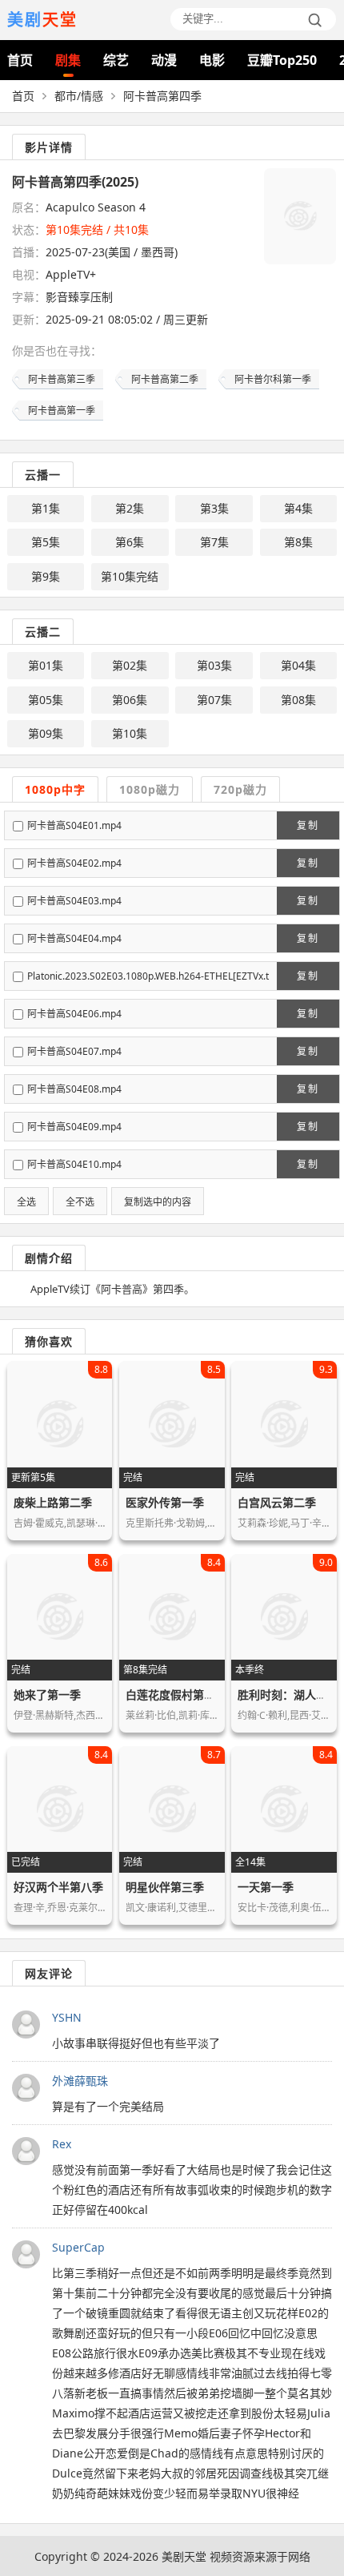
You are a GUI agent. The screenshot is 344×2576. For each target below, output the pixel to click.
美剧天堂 (184, 2556)
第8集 (298, 542)
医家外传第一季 (165, 1502)
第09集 (46, 733)
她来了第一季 (47, 1695)
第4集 (298, 508)
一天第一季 (266, 1887)
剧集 (68, 60)
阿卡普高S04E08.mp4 (74, 1089)
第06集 (130, 700)
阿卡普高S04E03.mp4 (74, 901)
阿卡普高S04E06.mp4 (74, 1014)
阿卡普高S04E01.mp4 (74, 825)
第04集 (298, 665)
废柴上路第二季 (53, 1502)
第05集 (46, 700)
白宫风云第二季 (277, 1502)
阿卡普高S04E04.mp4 (74, 938)
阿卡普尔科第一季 (273, 379)
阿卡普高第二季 (165, 379)
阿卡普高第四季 (162, 96)
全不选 (80, 1202)
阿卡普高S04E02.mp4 (74, 863)
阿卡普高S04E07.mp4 (74, 1051)
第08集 (298, 700)
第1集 (46, 508)
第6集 (130, 542)
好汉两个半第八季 (58, 1887)
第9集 (46, 576)
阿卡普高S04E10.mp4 (74, 1164)
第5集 (46, 542)
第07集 (214, 700)
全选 (26, 1202)
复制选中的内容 (158, 1202)
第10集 (130, 733)
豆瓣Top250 (282, 60)
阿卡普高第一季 (62, 411)
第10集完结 (130, 576)
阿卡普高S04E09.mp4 (74, 1127)
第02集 (130, 665)
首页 (20, 60)
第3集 (214, 508)
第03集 (214, 665)
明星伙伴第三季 (165, 1887)
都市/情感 (79, 96)
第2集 (130, 508)
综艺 (116, 60)
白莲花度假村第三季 (176, 1695)
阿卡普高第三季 (62, 379)
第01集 (46, 665)
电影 (212, 60)
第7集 (214, 542)
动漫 (164, 60)
